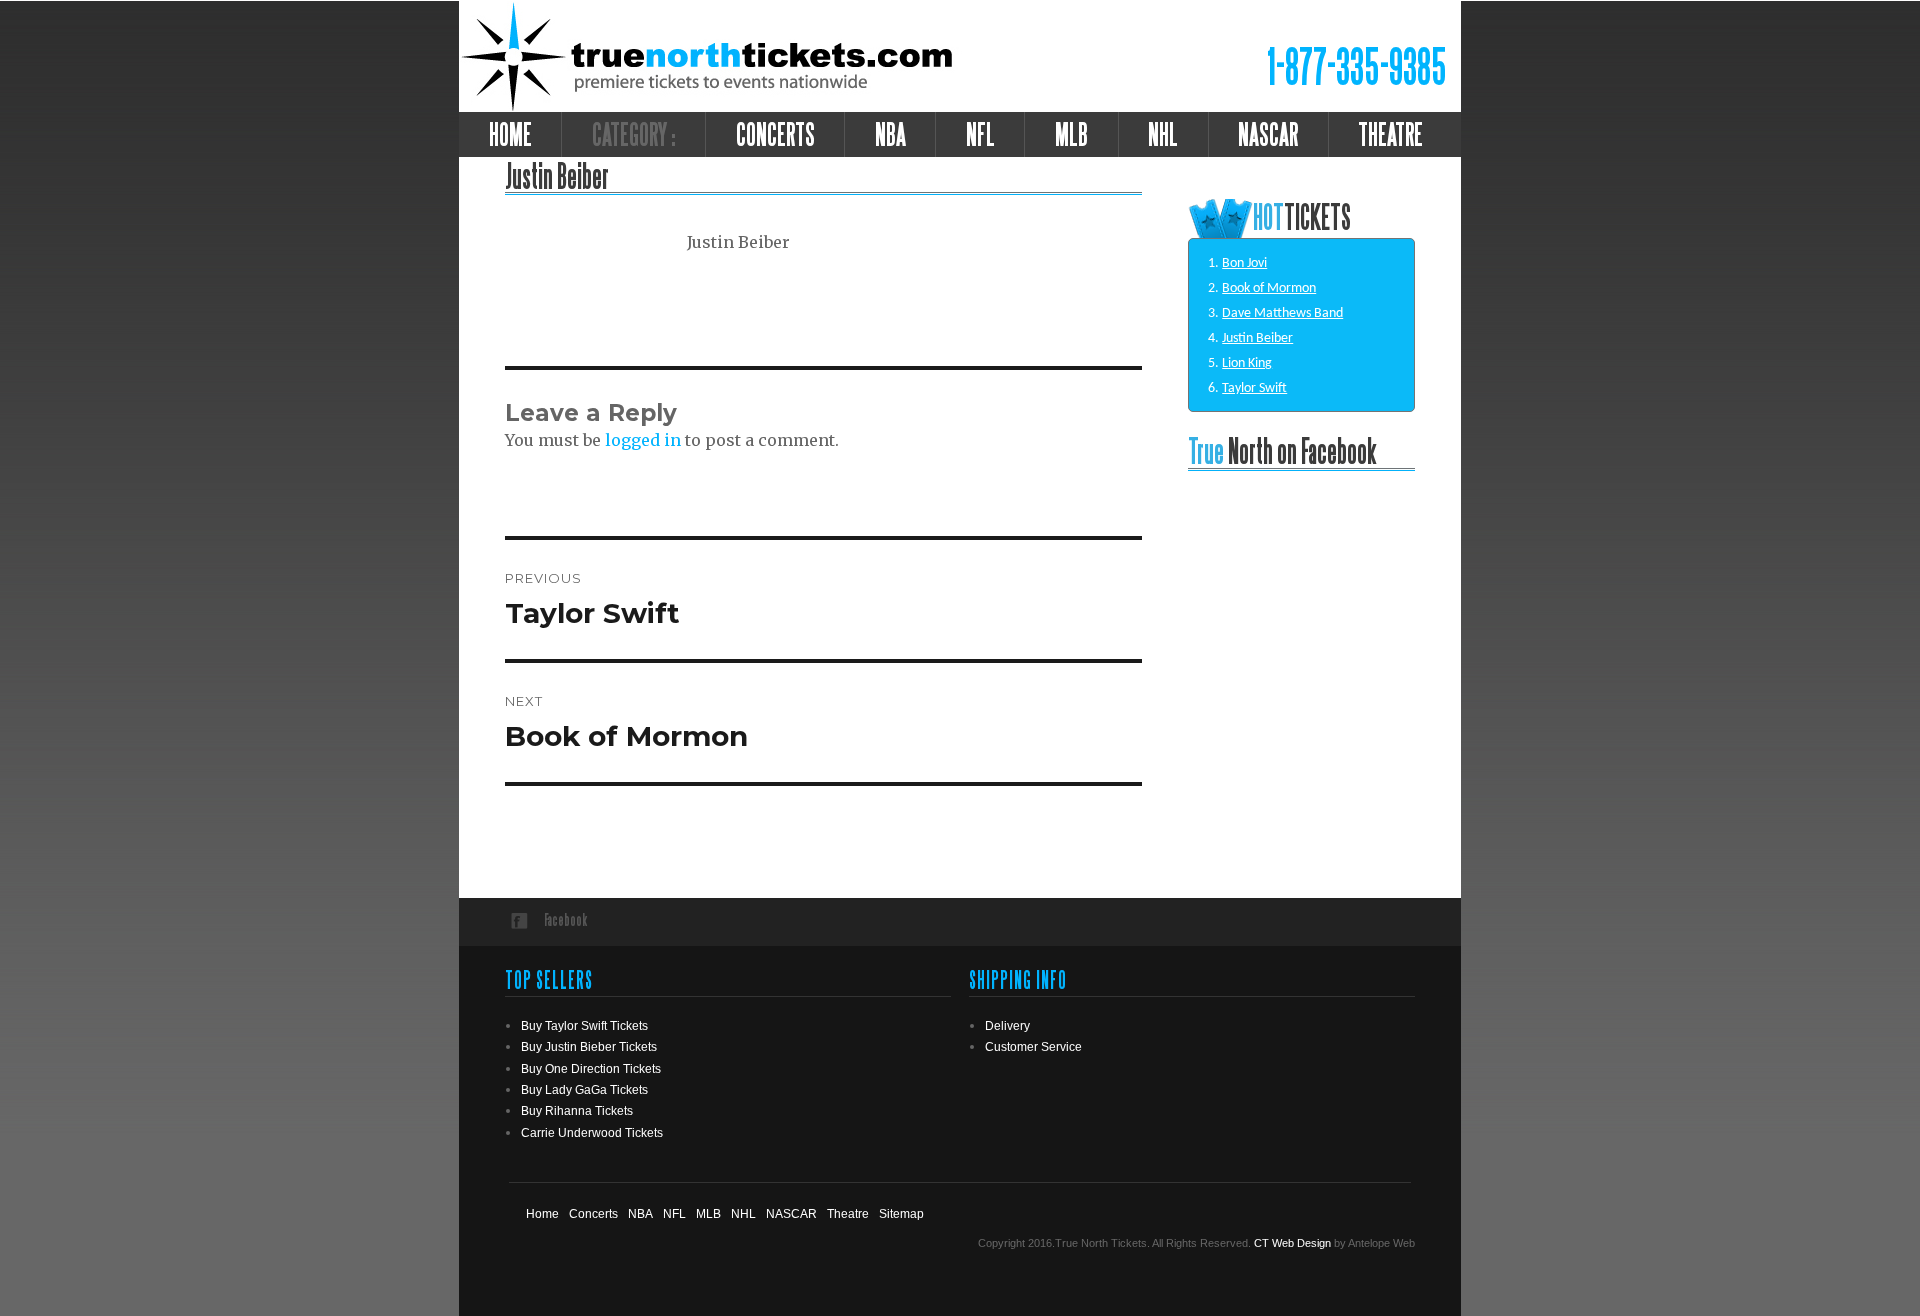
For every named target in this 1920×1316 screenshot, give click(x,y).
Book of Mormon (1269, 288)
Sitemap (901, 1214)
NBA (890, 134)
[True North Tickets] (710, 55)
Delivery (1007, 1026)
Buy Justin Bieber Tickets (589, 1047)
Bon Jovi (1244, 263)
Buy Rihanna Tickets (577, 1111)
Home (510, 134)
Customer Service (1033, 1047)
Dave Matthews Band (1282, 313)
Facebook (565, 920)
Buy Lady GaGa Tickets (584, 1090)
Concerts (775, 134)
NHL (1163, 134)
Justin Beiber (1257, 338)
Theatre (848, 1214)
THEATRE (1390, 134)
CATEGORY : (634, 134)
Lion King (1247, 363)
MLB (1071, 134)
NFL (980, 134)
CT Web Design (1292, 1243)
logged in (643, 440)
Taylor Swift (1254, 388)
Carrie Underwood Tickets (592, 1133)
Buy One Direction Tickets (591, 1069)
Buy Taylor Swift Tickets (584, 1026)
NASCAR (1268, 134)
